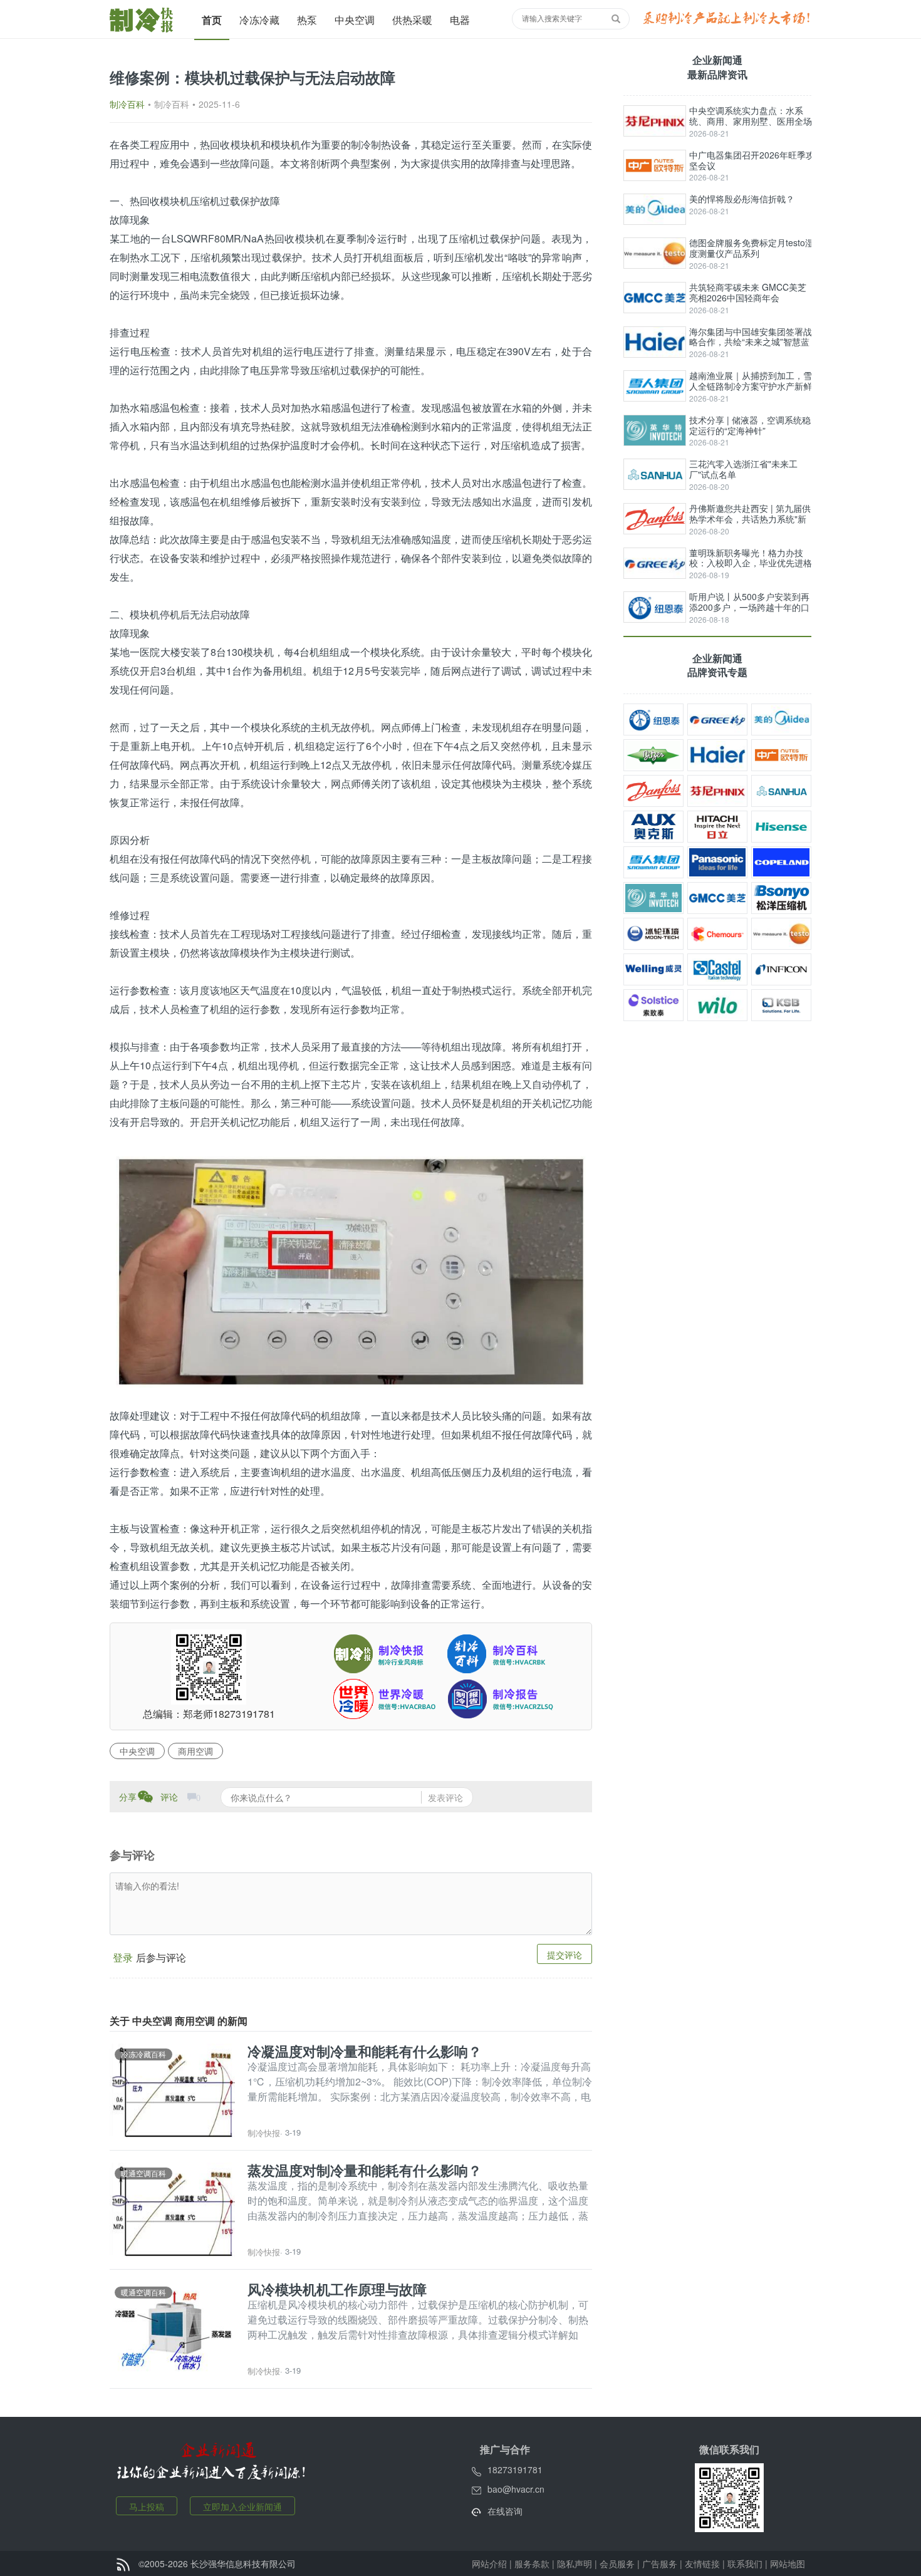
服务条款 (532, 2563)
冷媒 (572, 765)
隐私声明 (575, 2563)
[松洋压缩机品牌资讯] (781, 898)
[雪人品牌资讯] (653, 862)
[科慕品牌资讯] (717, 934)
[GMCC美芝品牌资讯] (717, 898)
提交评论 (565, 1955)
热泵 (307, 20)
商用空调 (195, 1751)
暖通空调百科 (143, 2173)
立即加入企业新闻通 (242, 2506)
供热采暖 (412, 20)
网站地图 (788, 2563)
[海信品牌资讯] (781, 827)
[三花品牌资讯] (781, 791)
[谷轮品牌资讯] (781, 862)
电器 (460, 20)
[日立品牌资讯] (717, 827)
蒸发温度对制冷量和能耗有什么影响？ (365, 2170)
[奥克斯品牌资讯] (653, 827)
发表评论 (445, 1797)
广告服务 (660, 2563)
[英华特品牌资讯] (653, 898)
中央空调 (355, 20)
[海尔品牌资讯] (717, 755)
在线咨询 (505, 2511)
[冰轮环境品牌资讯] (653, 934)
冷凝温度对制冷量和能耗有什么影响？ (365, 2051)
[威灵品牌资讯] (653, 969)
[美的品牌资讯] (781, 719)
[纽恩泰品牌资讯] (653, 719)
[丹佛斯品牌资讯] (653, 791)
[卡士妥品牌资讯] (717, 969)
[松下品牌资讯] (717, 862)
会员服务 (617, 2563)
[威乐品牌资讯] (717, 1005)
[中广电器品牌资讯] (781, 755)
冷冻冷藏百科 (143, 2054)
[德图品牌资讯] (781, 934)
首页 (212, 20)
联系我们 (745, 2563)
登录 (123, 1957)
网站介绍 (489, 2563)
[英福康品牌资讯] (781, 969)
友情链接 (702, 2563)
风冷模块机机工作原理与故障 (337, 2289)
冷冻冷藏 (259, 20)
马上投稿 (147, 2506)
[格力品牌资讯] (717, 719)
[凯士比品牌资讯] (781, 1005)
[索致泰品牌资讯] (653, 1005)
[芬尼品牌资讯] (717, 791)
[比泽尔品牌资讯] (653, 755)
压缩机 (205, 201)
